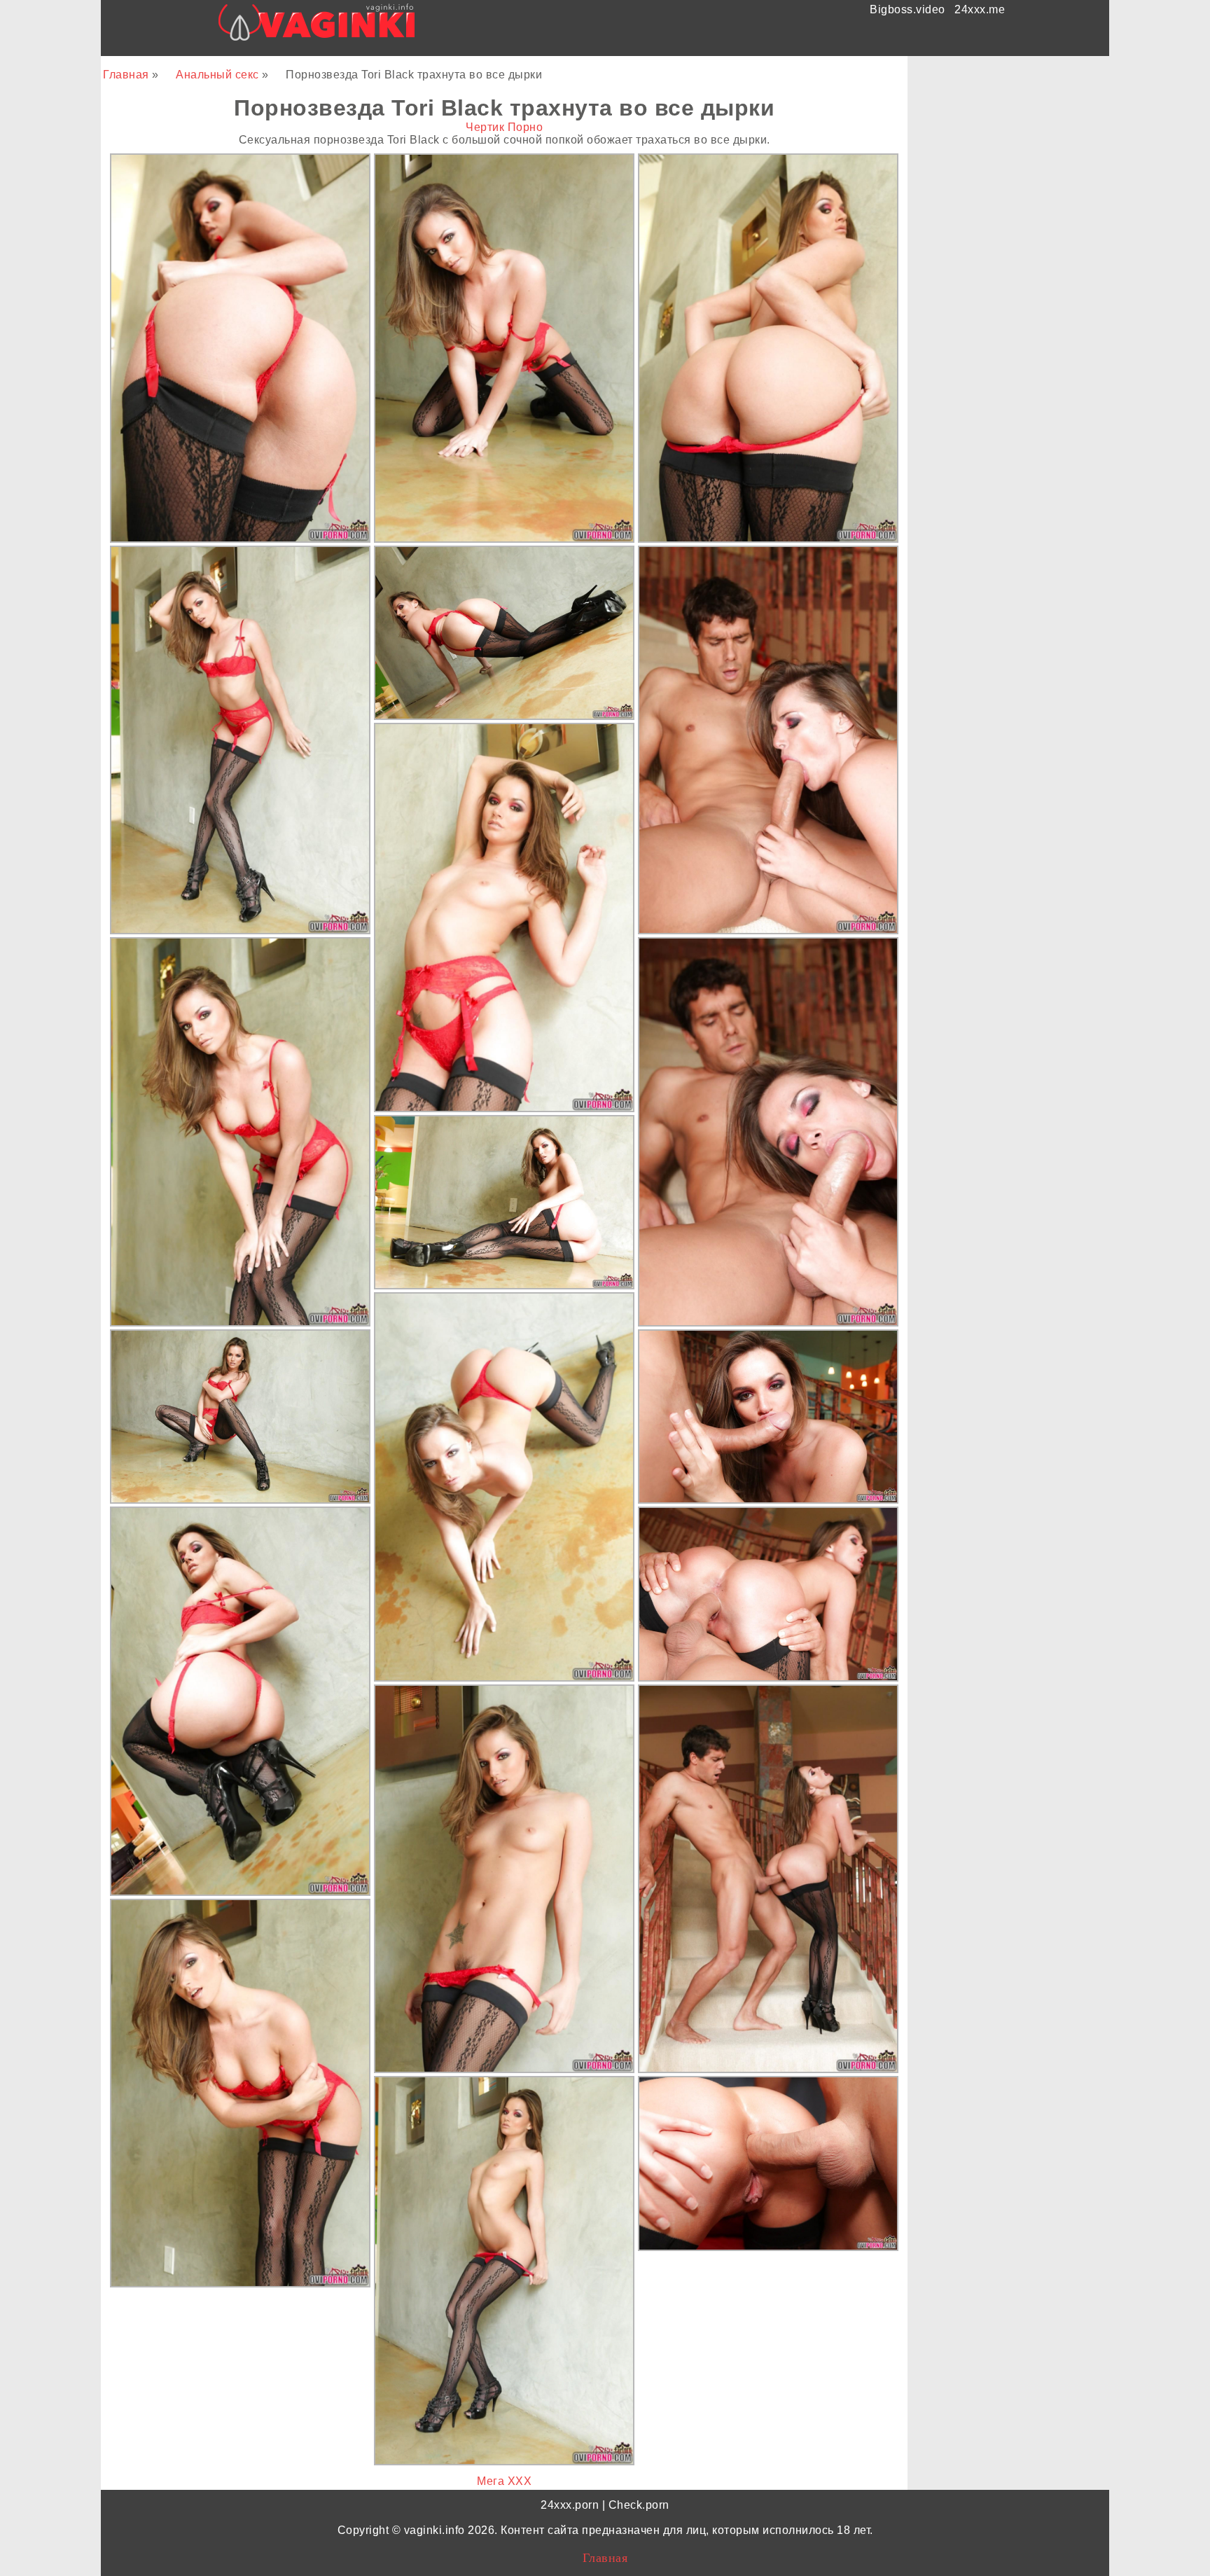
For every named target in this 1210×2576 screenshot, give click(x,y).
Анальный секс (219, 75)
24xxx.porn (570, 2505)
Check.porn (639, 2505)
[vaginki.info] (317, 26)
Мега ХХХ (504, 2481)
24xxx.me (980, 9)
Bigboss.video (907, 9)
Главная (127, 75)
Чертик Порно (504, 127)
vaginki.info (434, 2530)
